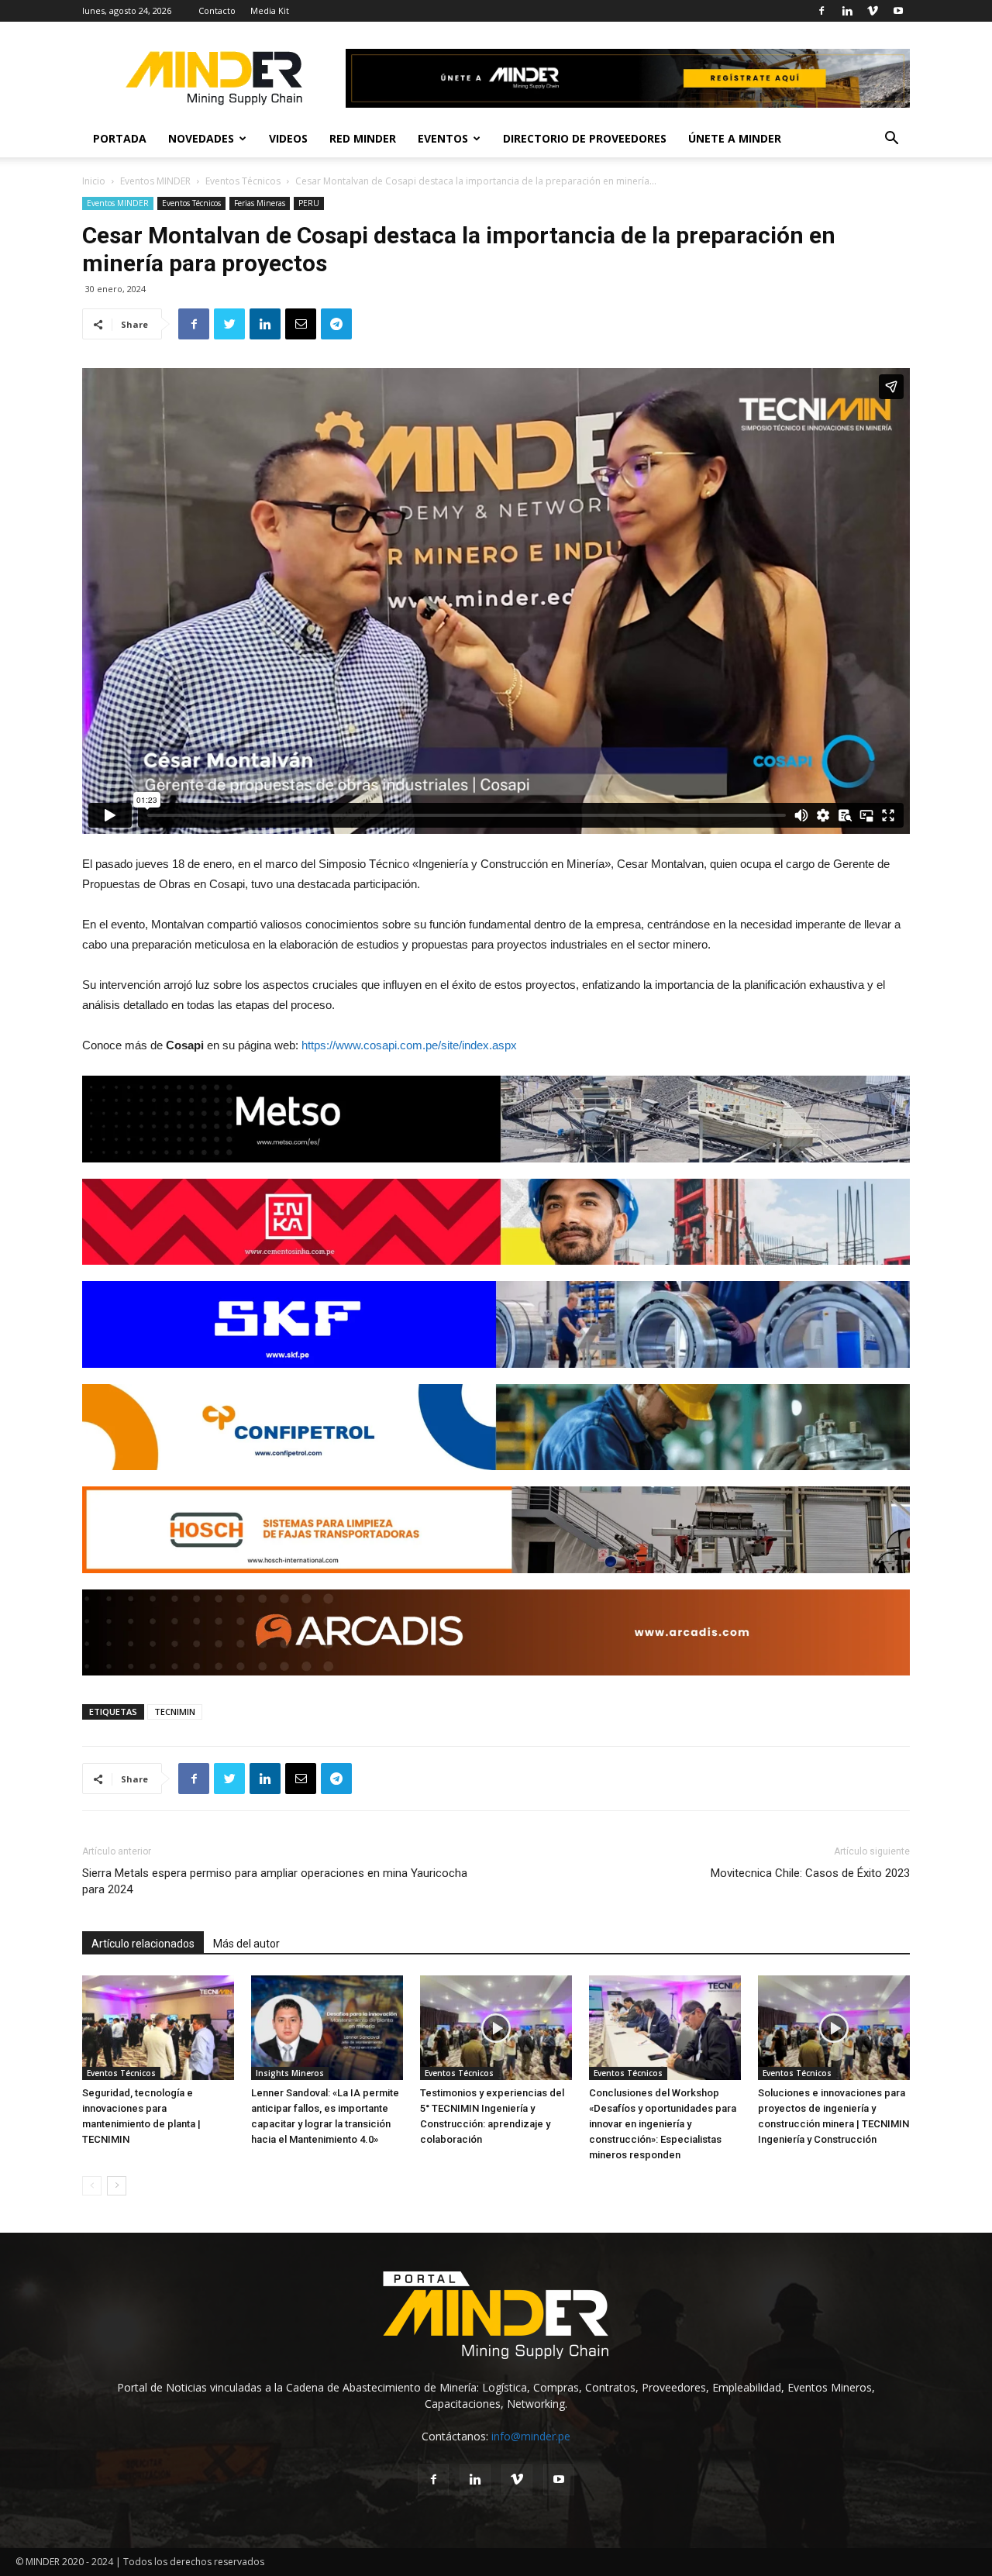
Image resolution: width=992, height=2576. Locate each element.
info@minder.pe (531, 2436)
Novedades (201, 138)
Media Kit (270, 10)
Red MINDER (363, 138)
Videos (288, 138)
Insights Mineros (290, 2073)
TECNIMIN (175, 1712)
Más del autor (246, 1944)
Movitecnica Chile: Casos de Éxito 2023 (810, 1873)
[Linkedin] (847, 11)
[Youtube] (898, 11)
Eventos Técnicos (243, 181)
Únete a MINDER (735, 138)
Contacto (217, 10)
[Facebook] (821, 11)
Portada (120, 138)
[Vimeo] (873, 11)
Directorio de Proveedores (585, 138)
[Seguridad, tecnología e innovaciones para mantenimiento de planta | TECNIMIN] (158, 2028)
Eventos (443, 138)
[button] (891, 140)
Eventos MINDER (155, 181)
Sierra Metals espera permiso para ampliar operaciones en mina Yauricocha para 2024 (275, 1881)
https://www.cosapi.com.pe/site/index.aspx (409, 1045)
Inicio (94, 181)
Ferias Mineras (260, 203)
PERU (309, 203)
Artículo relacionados (143, 1944)
